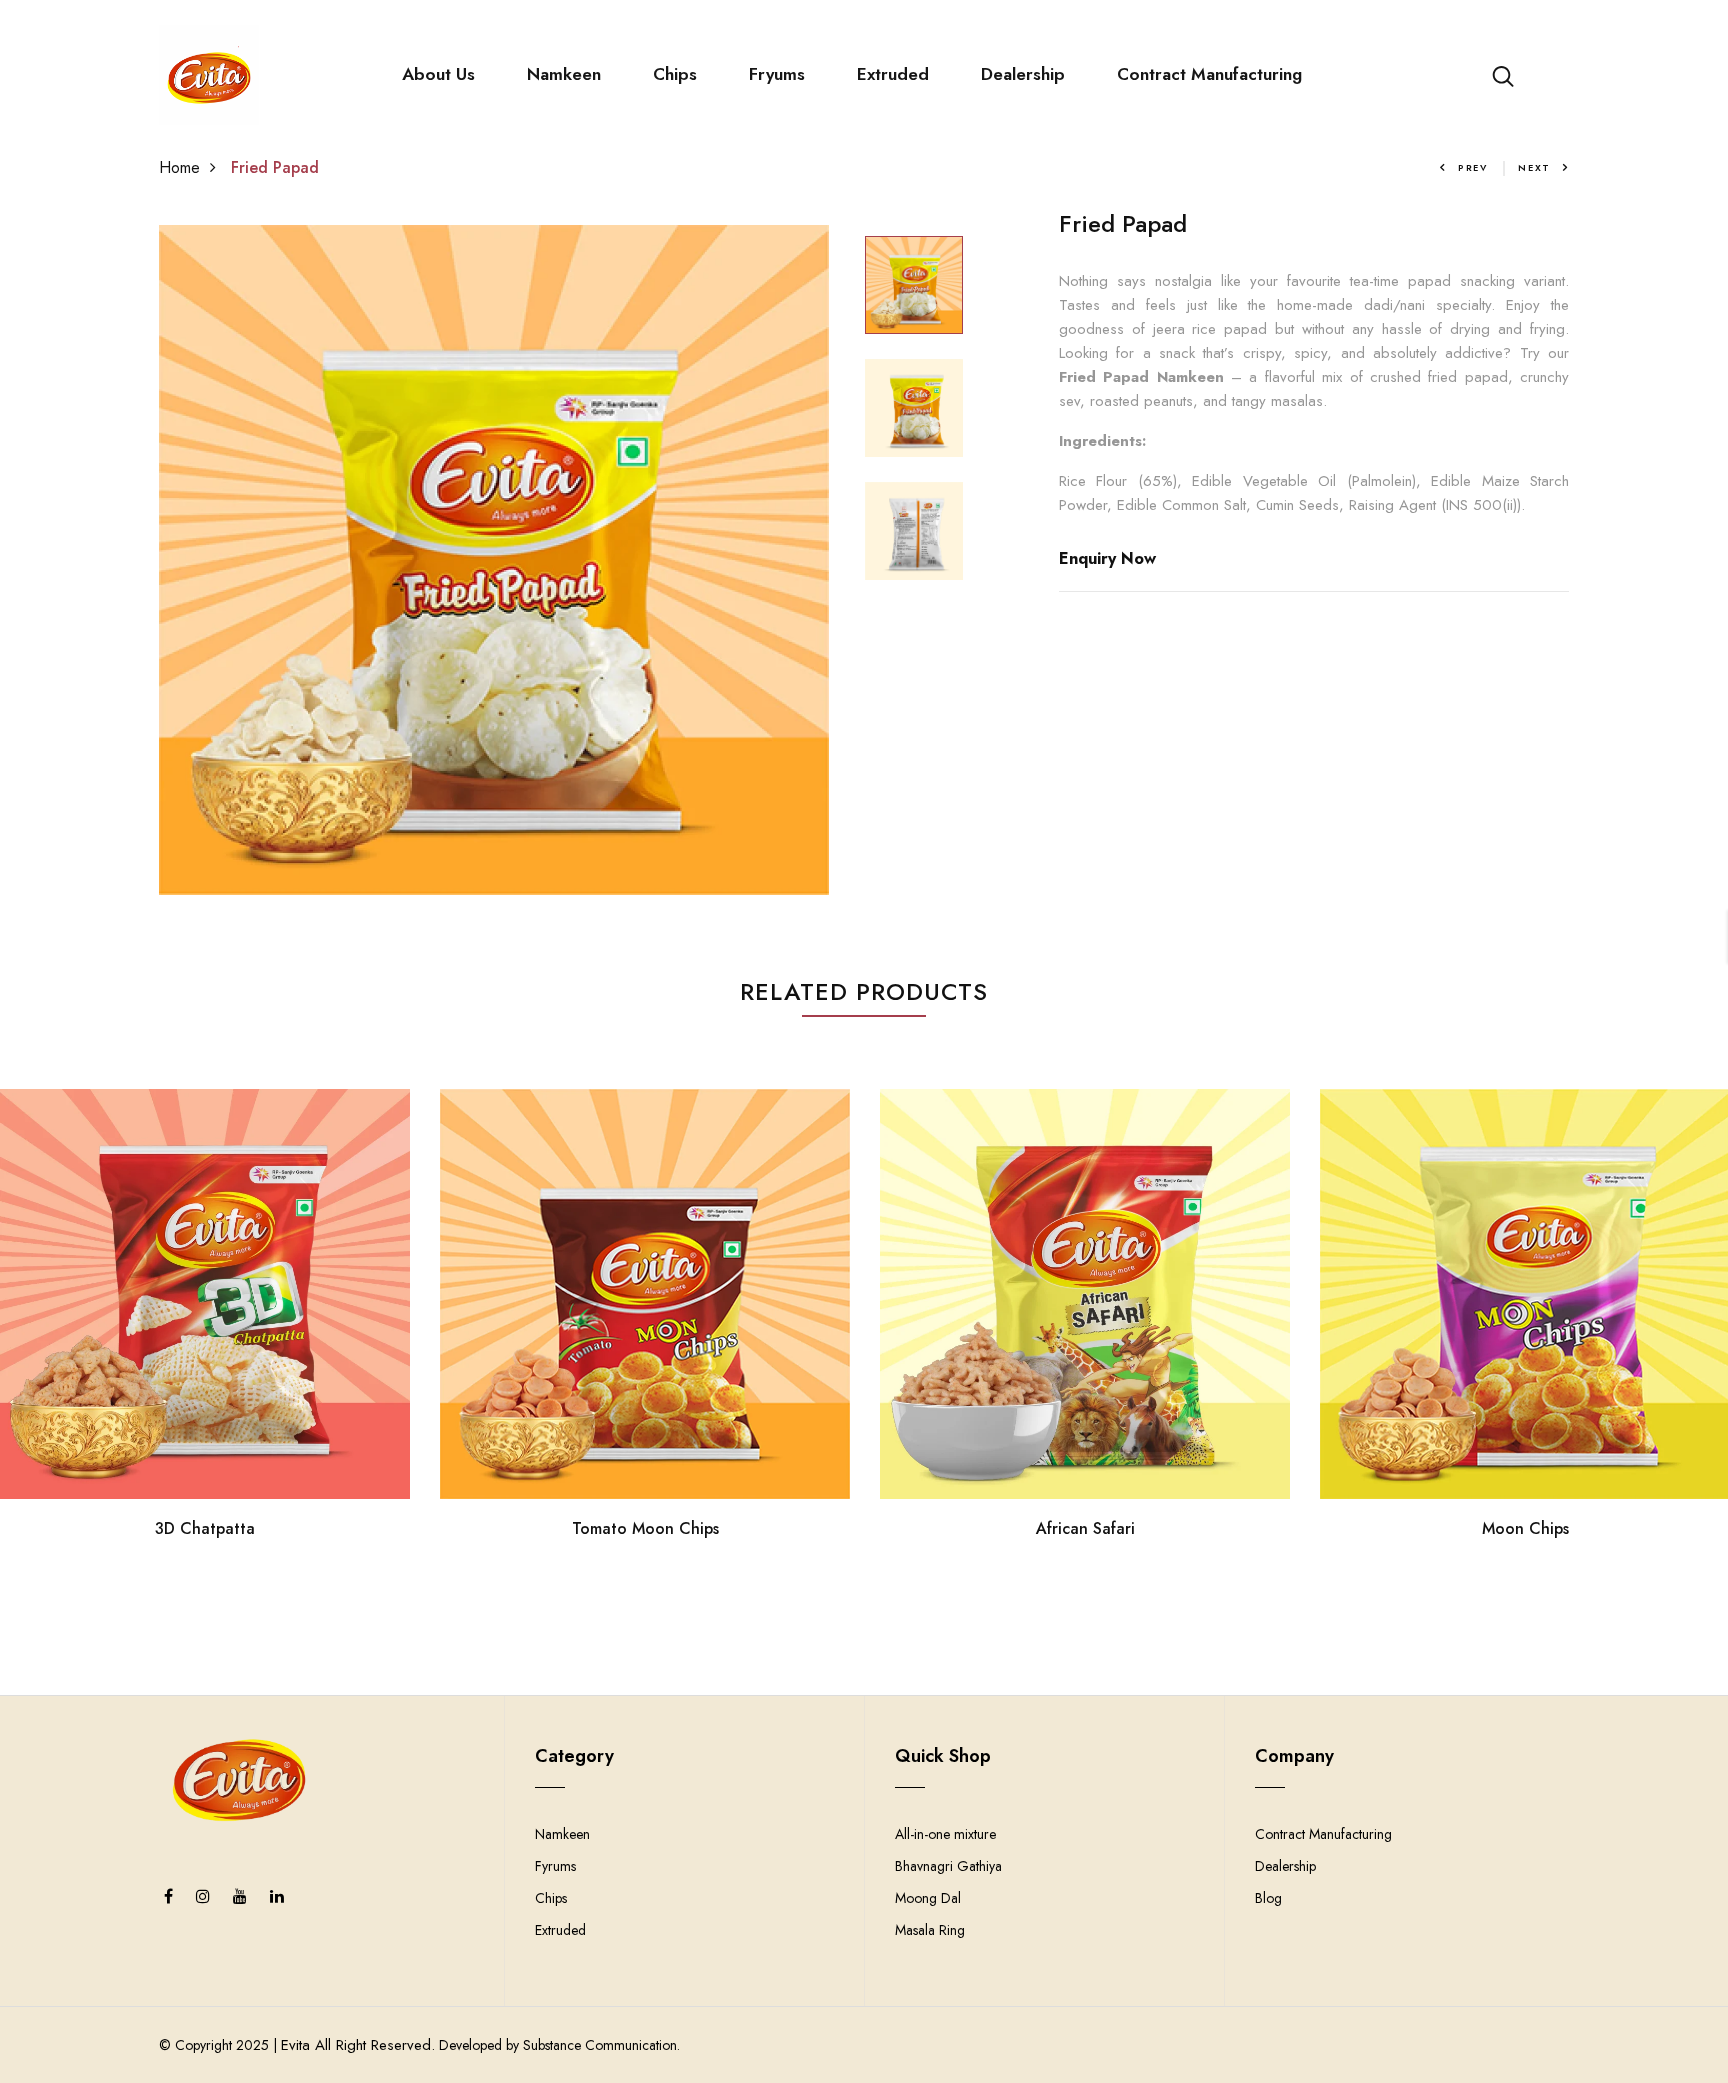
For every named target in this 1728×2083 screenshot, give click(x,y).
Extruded (893, 74)
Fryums (777, 74)
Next (1534, 167)
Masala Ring (930, 1930)
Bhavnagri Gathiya (948, 1866)
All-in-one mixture (945, 1834)
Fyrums (555, 1866)
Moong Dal (928, 1898)
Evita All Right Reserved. (358, 2045)
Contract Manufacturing (1209, 74)
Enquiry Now (1107, 558)
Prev (1473, 167)
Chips (675, 74)
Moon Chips (1525, 1528)
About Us (438, 74)
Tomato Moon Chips (645, 1528)
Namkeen (564, 74)
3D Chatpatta (205, 1528)
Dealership (1023, 74)
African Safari (1085, 1528)
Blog (1268, 1898)
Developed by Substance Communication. (557, 2045)
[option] (494, 560)
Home (179, 167)
